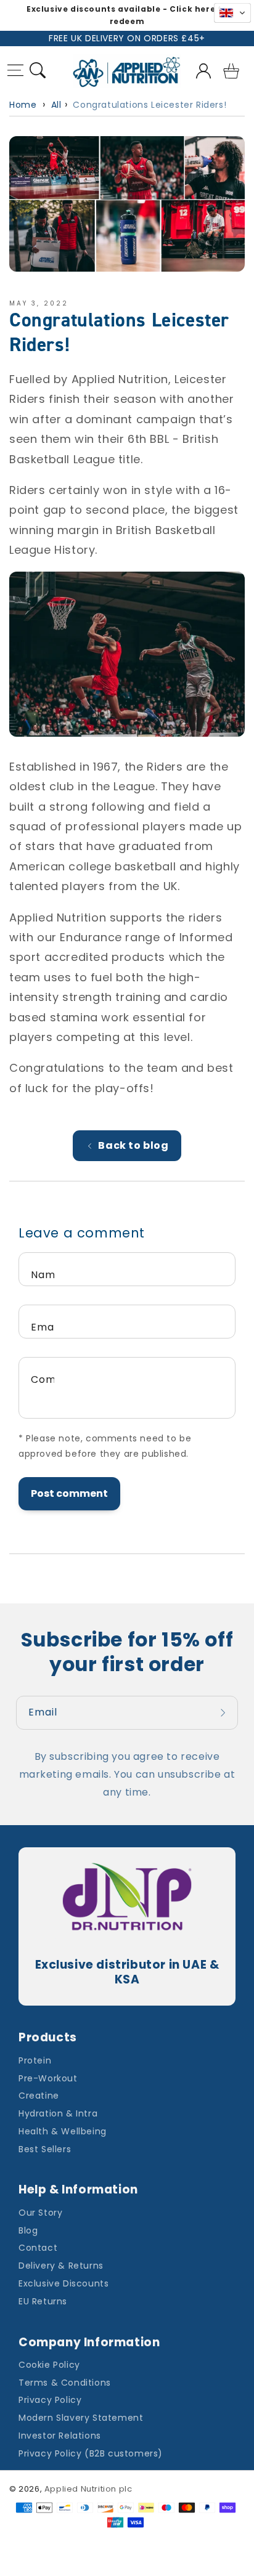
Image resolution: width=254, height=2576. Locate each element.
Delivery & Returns (61, 2266)
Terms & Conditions (65, 2383)
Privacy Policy (50, 2400)
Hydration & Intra (58, 2113)
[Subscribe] (224, 1713)
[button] (16, 72)
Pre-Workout (48, 2078)
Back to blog (133, 1145)
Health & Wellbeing (63, 2131)
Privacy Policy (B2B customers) (91, 2453)
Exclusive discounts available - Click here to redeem (127, 15)
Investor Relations (60, 2436)
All (56, 105)
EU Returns (43, 2301)
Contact (38, 2248)
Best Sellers (45, 2149)
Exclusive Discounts (63, 2283)
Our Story (40, 2213)
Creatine (39, 2096)
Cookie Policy (49, 2365)
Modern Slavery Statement (81, 2418)
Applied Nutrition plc (88, 2489)
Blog (28, 2230)
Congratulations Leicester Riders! (150, 105)
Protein (35, 2060)
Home (23, 105)
